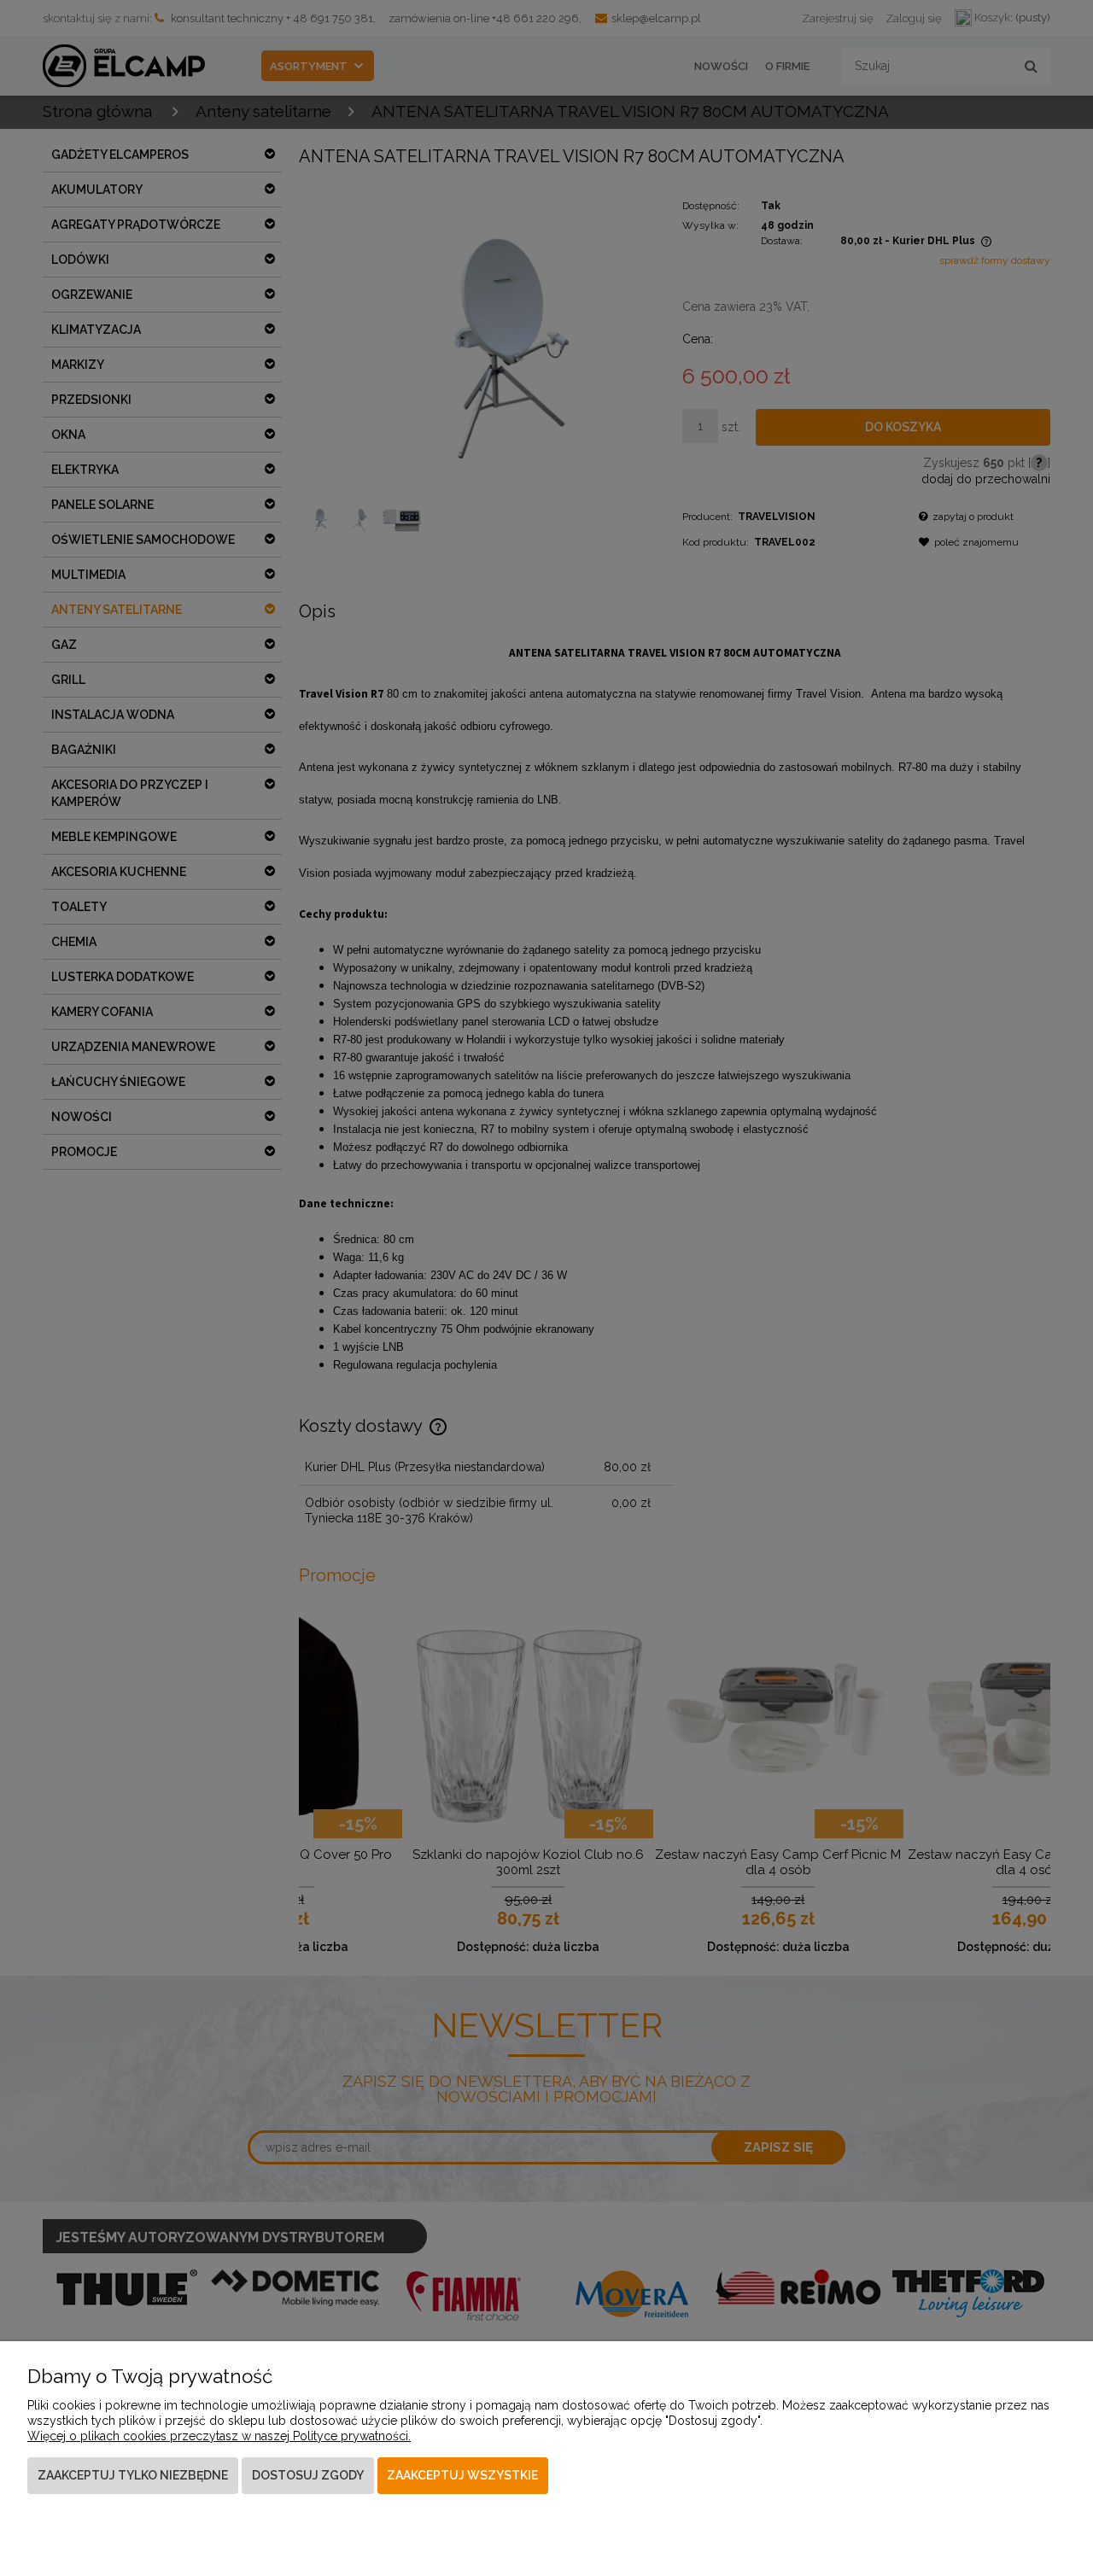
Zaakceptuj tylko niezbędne (133, 2475)
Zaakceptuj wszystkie (462, 2475)
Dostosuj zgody (308, 2475)
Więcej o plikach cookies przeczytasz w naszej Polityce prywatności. (219, 2436)
